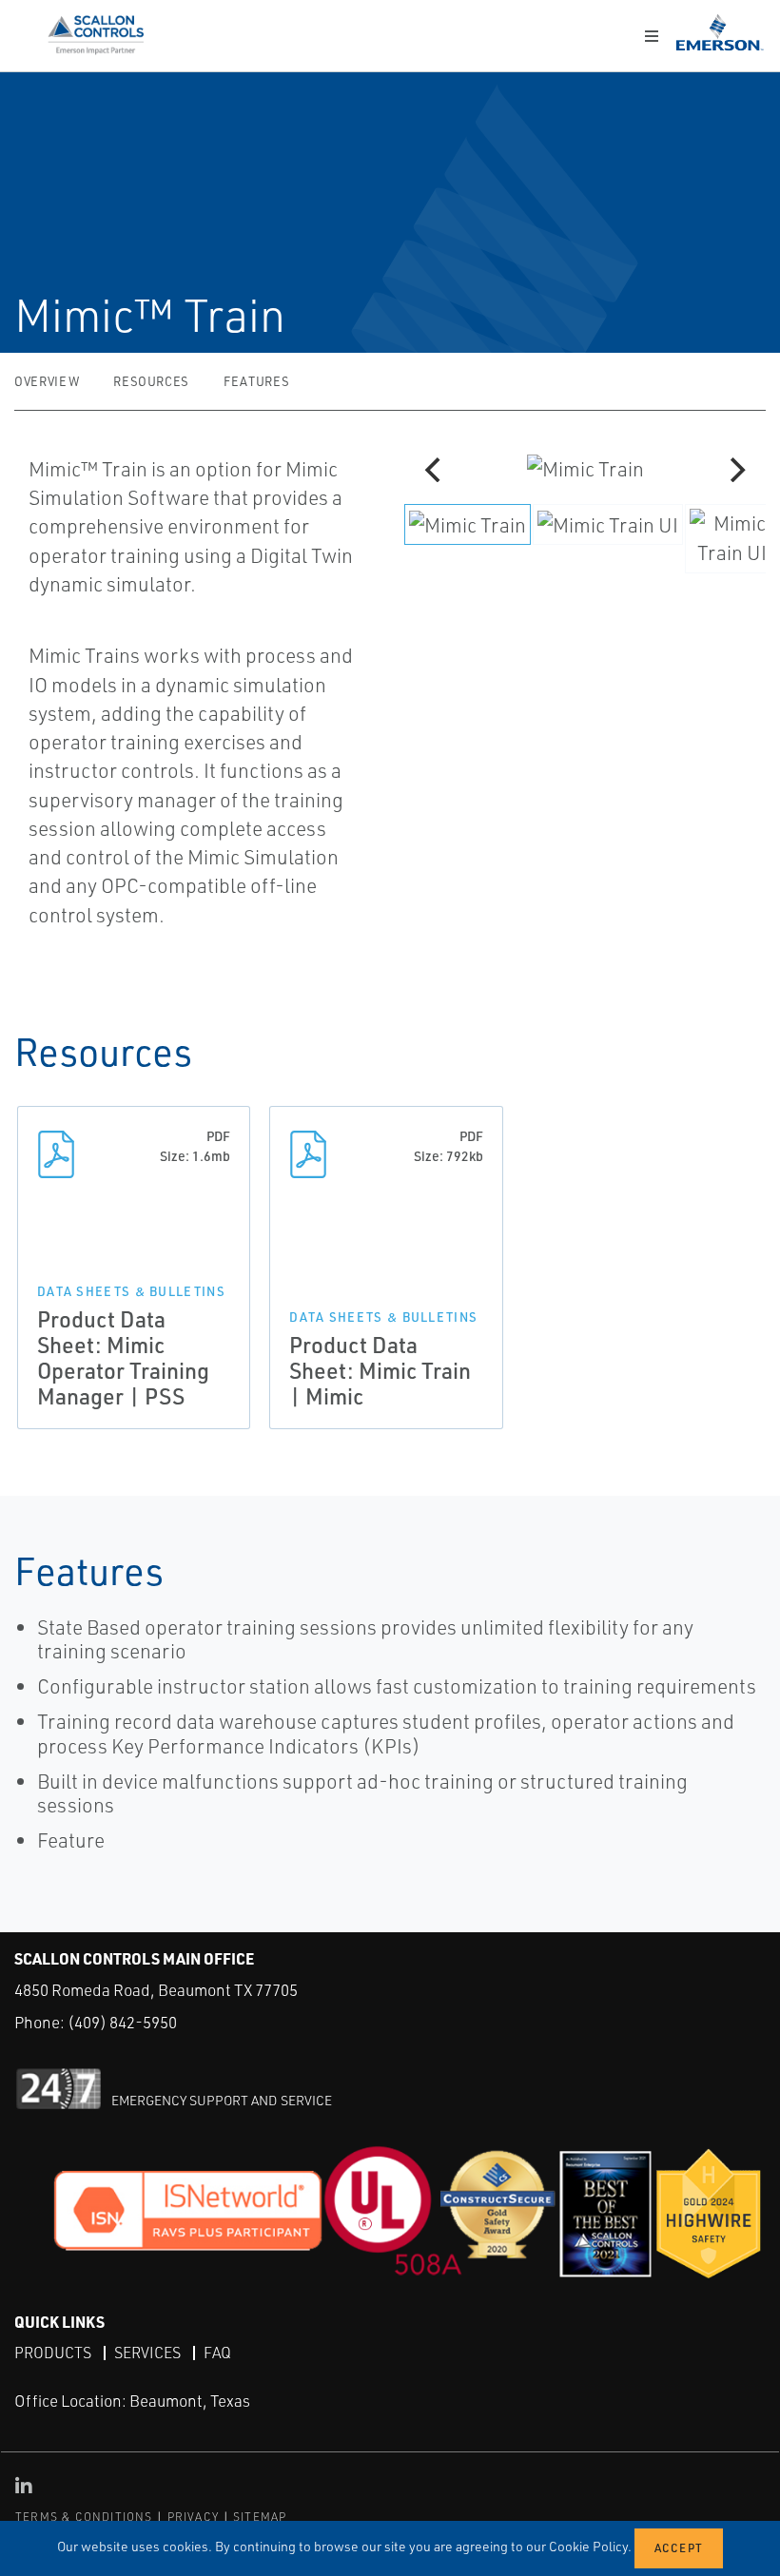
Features (256, 381)
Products (53, 2353)
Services (147, 2353)
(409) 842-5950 (122, 2022)
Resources (151, 381)
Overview (47, 381)
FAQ (217, 2353)
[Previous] (435, 470)
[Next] (735, 470)
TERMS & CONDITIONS (84, 2517)
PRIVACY (193, 2517)
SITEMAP (260, 2517)
